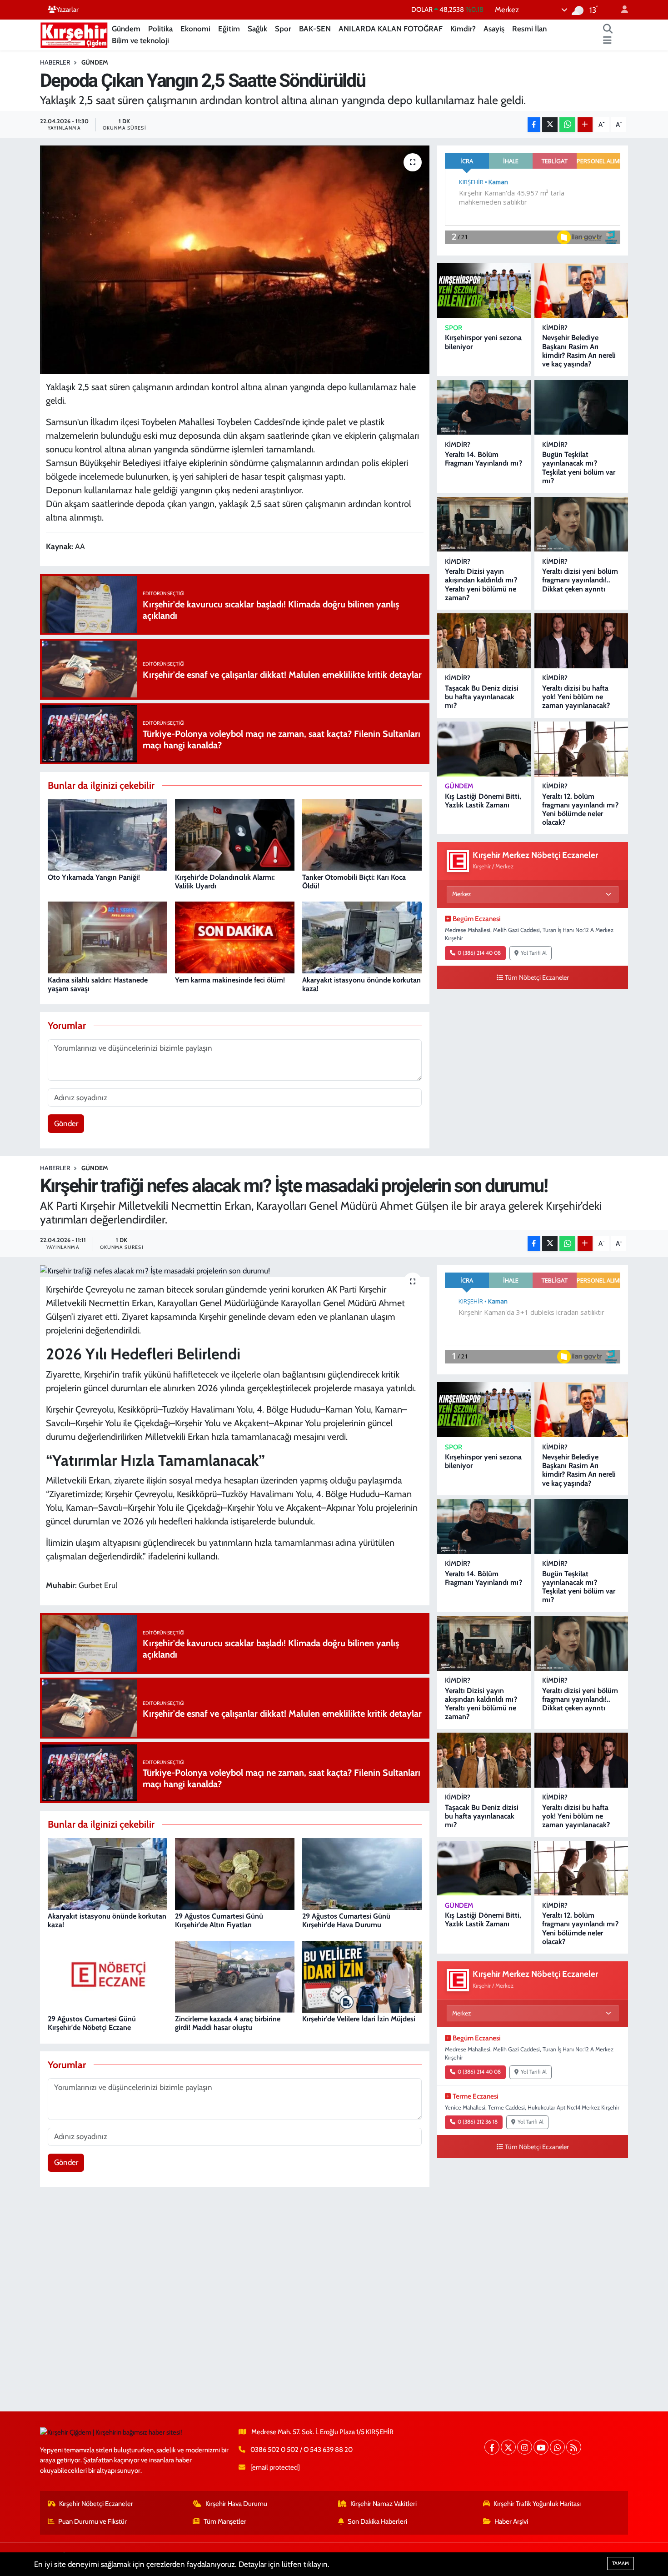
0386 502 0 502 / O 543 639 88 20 (302, 2450)
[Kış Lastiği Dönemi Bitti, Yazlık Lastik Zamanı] (484, 749)
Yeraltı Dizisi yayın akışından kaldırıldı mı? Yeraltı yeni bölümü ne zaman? (481, 584)
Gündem (126, 29)
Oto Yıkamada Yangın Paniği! (94, 877)
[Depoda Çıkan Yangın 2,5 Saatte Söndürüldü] (235, 260)
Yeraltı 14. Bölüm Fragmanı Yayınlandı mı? (484, 459)
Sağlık (257, 29)
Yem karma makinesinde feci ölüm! (230, 980)
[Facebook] (492, 2447)
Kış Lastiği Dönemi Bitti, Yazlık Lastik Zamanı (483, 801)
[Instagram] (525, 2447)
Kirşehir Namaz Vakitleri (384, 2504)
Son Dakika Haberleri (377, 2521)
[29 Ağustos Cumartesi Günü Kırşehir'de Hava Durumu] (362, 1873)
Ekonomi (195, 29)
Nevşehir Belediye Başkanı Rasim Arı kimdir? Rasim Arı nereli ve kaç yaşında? (579, 351)
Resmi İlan (529, 29)
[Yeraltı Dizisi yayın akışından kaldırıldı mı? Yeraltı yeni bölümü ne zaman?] (484, 524)
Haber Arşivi (511, 2521)
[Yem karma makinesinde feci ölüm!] (235, 937)
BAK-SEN (315, 29)
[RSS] (574, 2447)
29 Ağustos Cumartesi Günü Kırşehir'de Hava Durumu (346, 1920)
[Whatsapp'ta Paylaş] (567, 125)
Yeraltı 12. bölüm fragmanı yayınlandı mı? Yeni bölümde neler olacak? (580, 809)
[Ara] (608, 29)
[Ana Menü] (607, 41)
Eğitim (229, 29)
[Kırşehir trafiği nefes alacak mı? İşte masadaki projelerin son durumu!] (235, 1271)
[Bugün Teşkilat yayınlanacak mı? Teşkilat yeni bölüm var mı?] (581, 408)
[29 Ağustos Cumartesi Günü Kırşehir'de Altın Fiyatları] (235, 1873)
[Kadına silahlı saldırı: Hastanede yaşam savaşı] (107, 937)
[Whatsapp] (557, 2447)
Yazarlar (67, 10)
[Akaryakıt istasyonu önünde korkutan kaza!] (362, 937)
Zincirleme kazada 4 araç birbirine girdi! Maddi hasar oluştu (228, 2023)
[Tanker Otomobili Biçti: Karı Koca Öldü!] (362, 834)
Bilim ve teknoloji (140, 40)
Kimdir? (463, 29)
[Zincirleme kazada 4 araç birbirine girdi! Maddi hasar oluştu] (235, 1976)
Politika (160, 29)
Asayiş (494, 29)
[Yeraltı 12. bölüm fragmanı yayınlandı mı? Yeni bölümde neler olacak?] (581, 749)
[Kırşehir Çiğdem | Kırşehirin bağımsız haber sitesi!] (74, 34)
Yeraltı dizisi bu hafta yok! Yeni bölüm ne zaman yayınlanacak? (576, 697)
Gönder (66, 1123)
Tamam (621, 2563)
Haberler (55, 62)
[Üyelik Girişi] (621, 10)
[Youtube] (541, 2447)
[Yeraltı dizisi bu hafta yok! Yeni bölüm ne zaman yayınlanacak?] (581, 641)
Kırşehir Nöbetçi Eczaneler (96, 2504)
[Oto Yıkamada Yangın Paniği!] (107, 834)
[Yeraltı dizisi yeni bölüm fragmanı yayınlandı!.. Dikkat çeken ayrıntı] (581, 524)
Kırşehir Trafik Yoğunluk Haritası (537, 2504)
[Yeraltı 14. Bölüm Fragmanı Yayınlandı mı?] (484, 408)
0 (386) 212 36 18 (478, 2122)
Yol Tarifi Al (534, 953)
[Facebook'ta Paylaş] (534, 125)
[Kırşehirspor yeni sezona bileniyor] (484, 291)
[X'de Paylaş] (550, 125)
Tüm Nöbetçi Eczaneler (537, 977)
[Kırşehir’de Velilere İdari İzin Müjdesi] (362, 1976)
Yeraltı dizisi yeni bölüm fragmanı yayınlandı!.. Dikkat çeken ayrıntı (580, 580)
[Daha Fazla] (585, 125)
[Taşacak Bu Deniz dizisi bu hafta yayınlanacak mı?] (484, 641)
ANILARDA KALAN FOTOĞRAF (391, 29)
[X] (508, 2447)
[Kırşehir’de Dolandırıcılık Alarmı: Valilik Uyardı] (235, 834)
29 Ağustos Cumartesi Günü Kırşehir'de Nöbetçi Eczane (92, 2023)
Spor (283, 29)
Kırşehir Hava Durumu (236, 2504)
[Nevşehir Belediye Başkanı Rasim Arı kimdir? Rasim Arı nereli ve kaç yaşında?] (581, 291)
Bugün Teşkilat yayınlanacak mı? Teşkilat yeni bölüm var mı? (579, 468)
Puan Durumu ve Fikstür (92, 2521)
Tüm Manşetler (225, 2521)
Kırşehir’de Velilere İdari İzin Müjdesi (359, 2019)
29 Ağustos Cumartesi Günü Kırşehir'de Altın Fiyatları (219, 1920)
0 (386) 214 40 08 (479, 953)
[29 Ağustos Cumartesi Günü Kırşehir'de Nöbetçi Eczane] (107, 1976)
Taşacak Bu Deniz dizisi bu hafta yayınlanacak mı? (482, 697)
